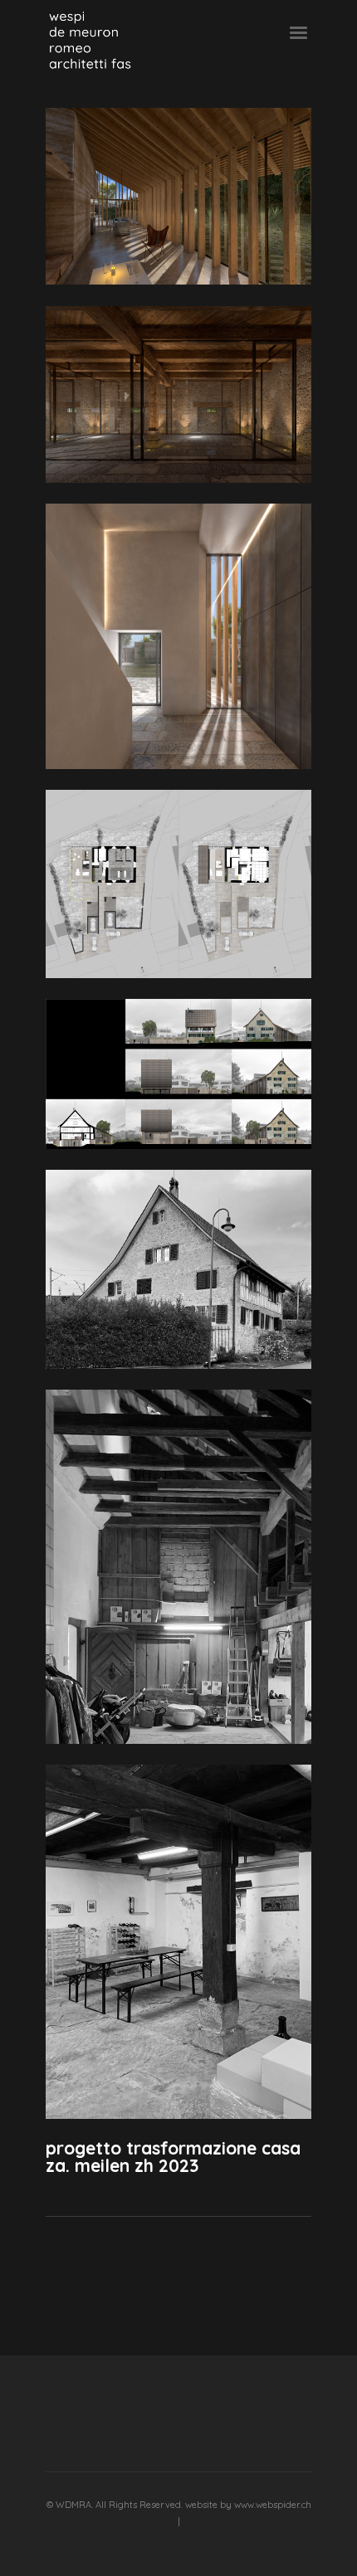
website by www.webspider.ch (248, 2505)
